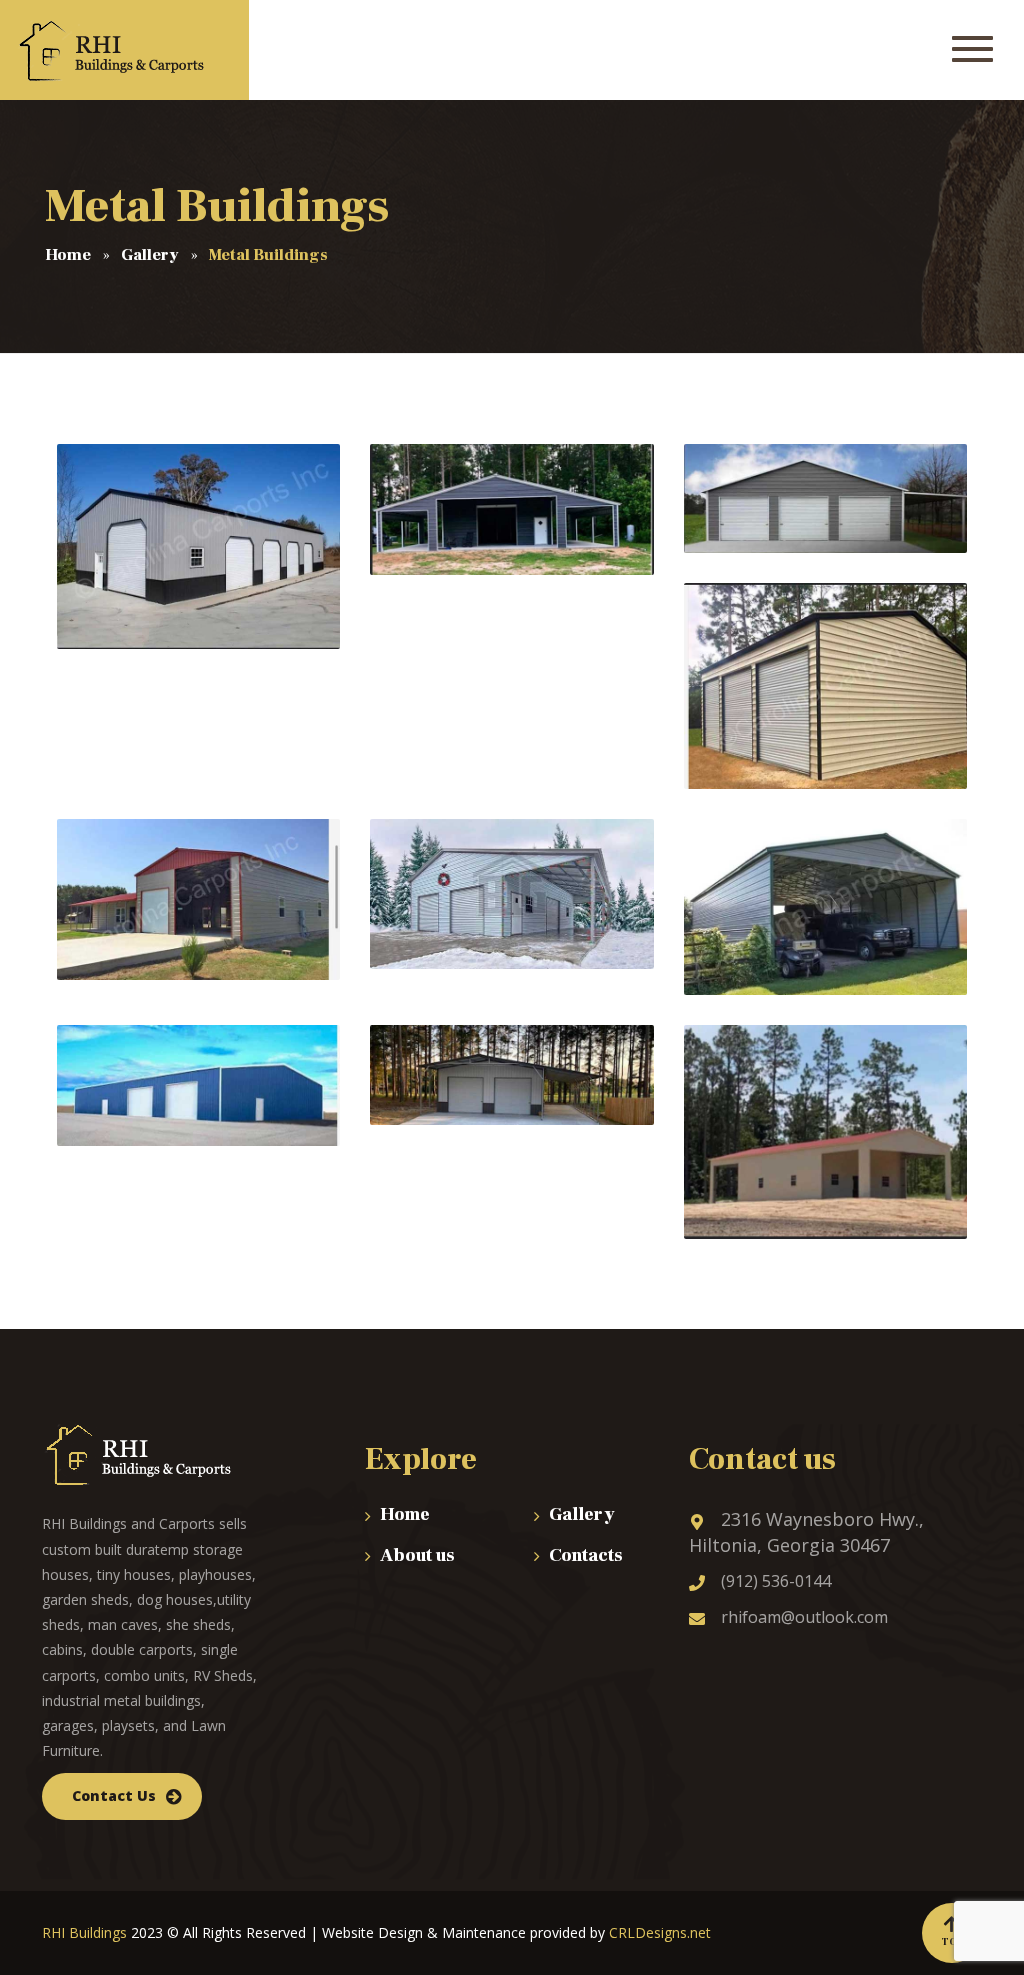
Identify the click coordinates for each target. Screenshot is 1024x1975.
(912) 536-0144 (776, 1581)
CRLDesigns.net (660, 1932)
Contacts (586, 1555)
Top (952, 1941)
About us (417, 1555)
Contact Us (114, 1795)
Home (405, 1514)
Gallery (582, 1514)
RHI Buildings (84, 1932)
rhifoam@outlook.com (804, 1617)
